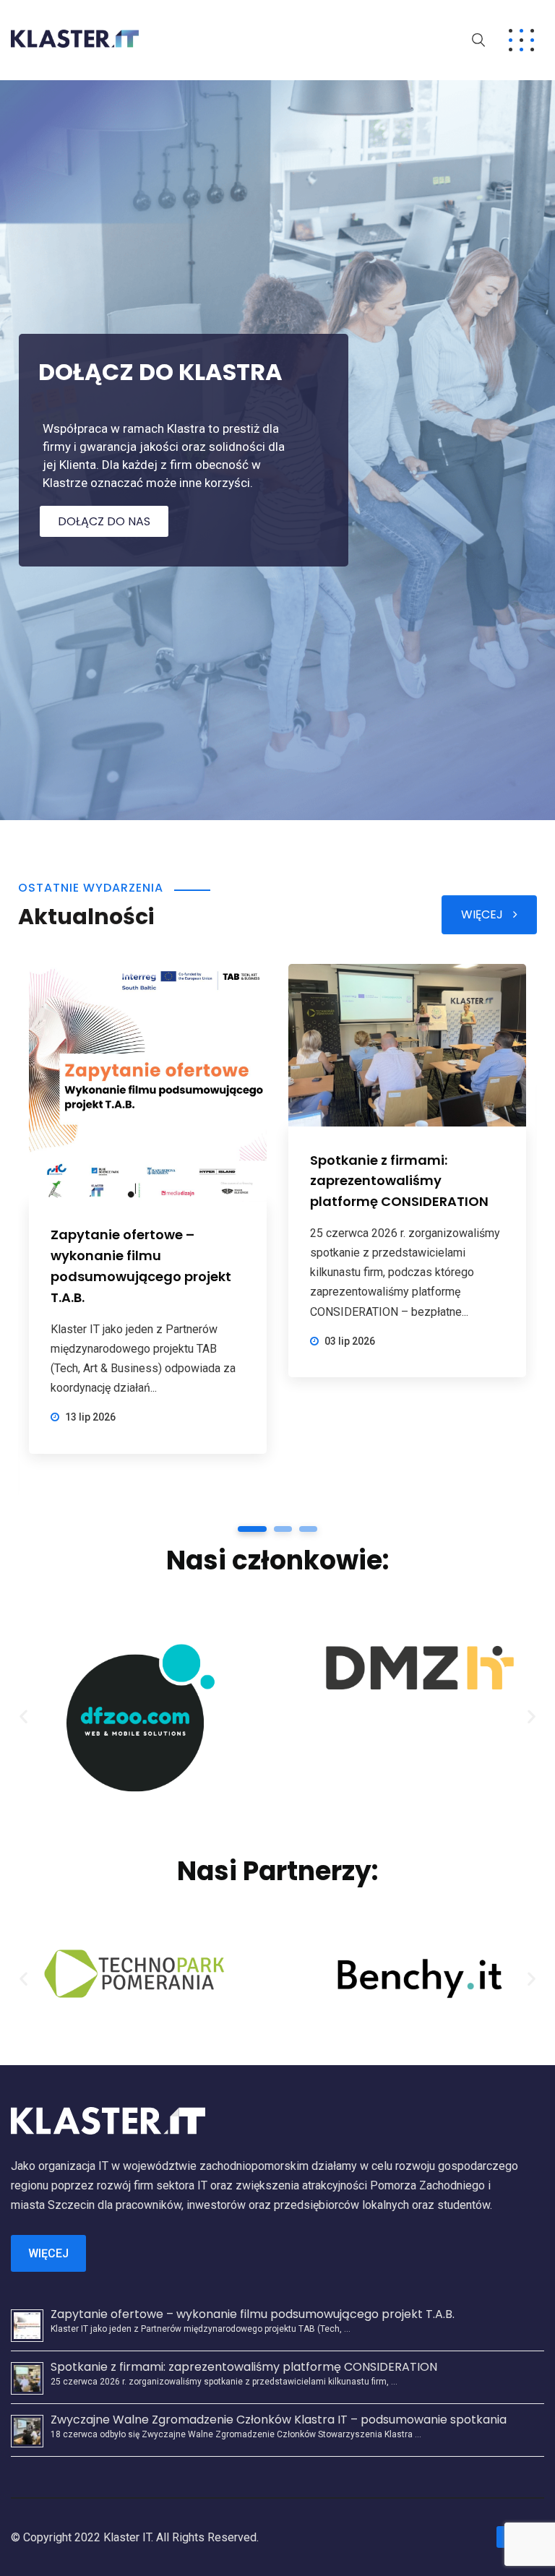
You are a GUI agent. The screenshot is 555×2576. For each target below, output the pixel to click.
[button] (23, 1716)
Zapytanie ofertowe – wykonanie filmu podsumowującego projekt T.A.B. (253, 2314)
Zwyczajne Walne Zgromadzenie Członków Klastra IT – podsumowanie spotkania (279, 2420)
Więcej (48, 2253)
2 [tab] (283, 1529)
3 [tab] (308, 1529)
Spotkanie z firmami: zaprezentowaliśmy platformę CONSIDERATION (399, 1181)
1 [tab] (253, 1529)
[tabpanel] (148, 1209)
